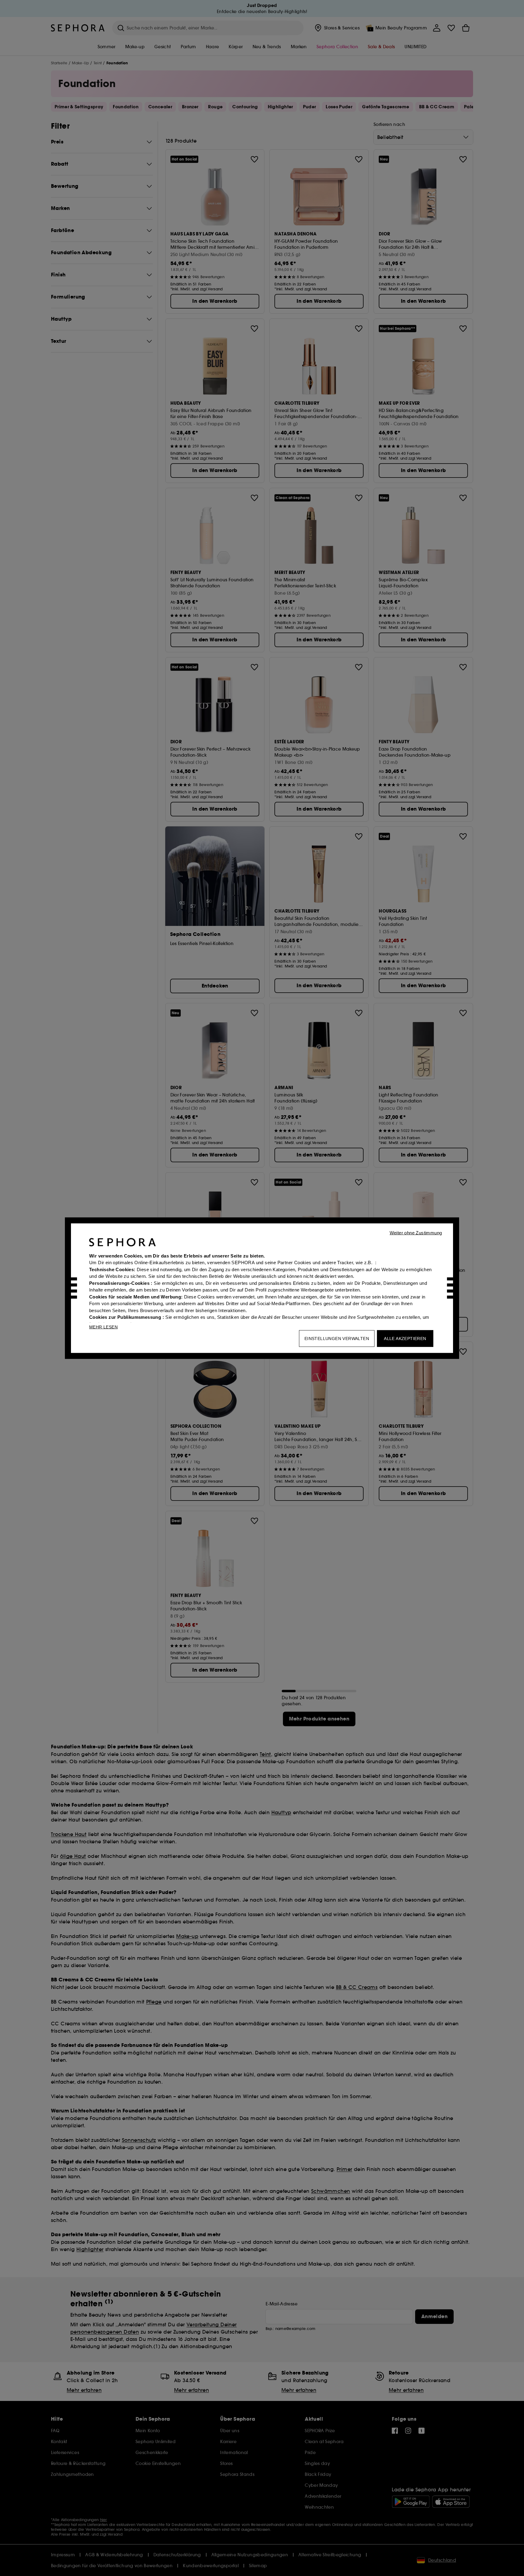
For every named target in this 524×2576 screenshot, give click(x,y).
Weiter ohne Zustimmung (416, 1232)
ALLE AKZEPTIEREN (405, 1338)
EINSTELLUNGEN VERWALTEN (337, 1338)
